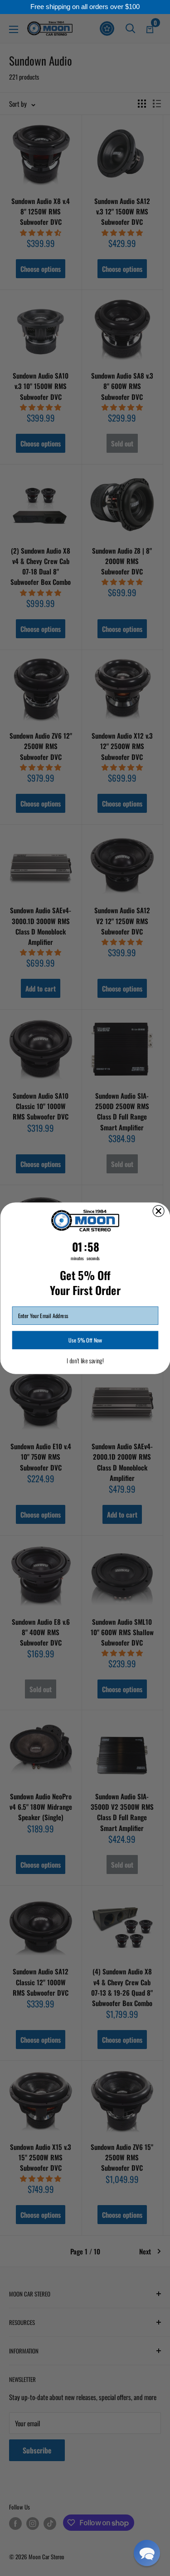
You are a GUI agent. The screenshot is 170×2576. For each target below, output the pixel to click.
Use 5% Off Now (85, 1340)
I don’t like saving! (85, 1361)
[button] (147, 2553)
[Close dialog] (158, 1211)
